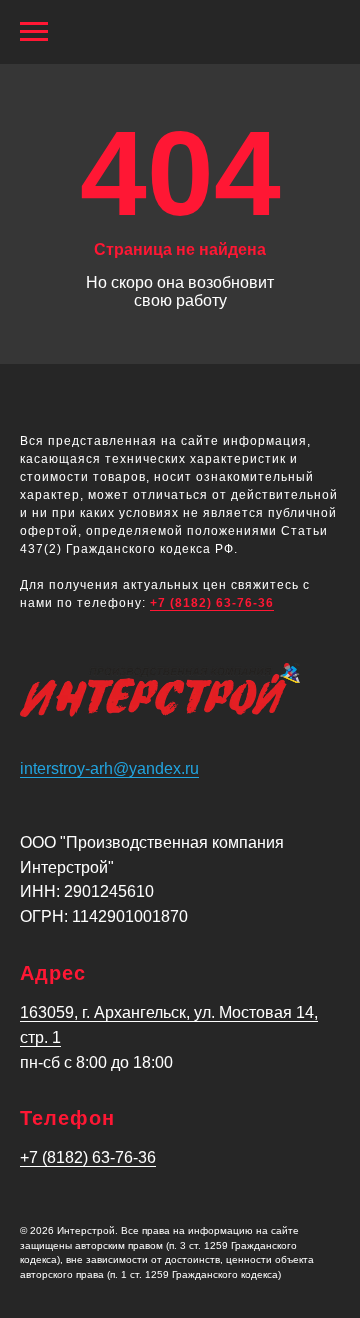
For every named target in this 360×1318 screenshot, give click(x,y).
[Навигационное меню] (34, 32)
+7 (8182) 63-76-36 (212, 603)
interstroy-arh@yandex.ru (109, 768)
